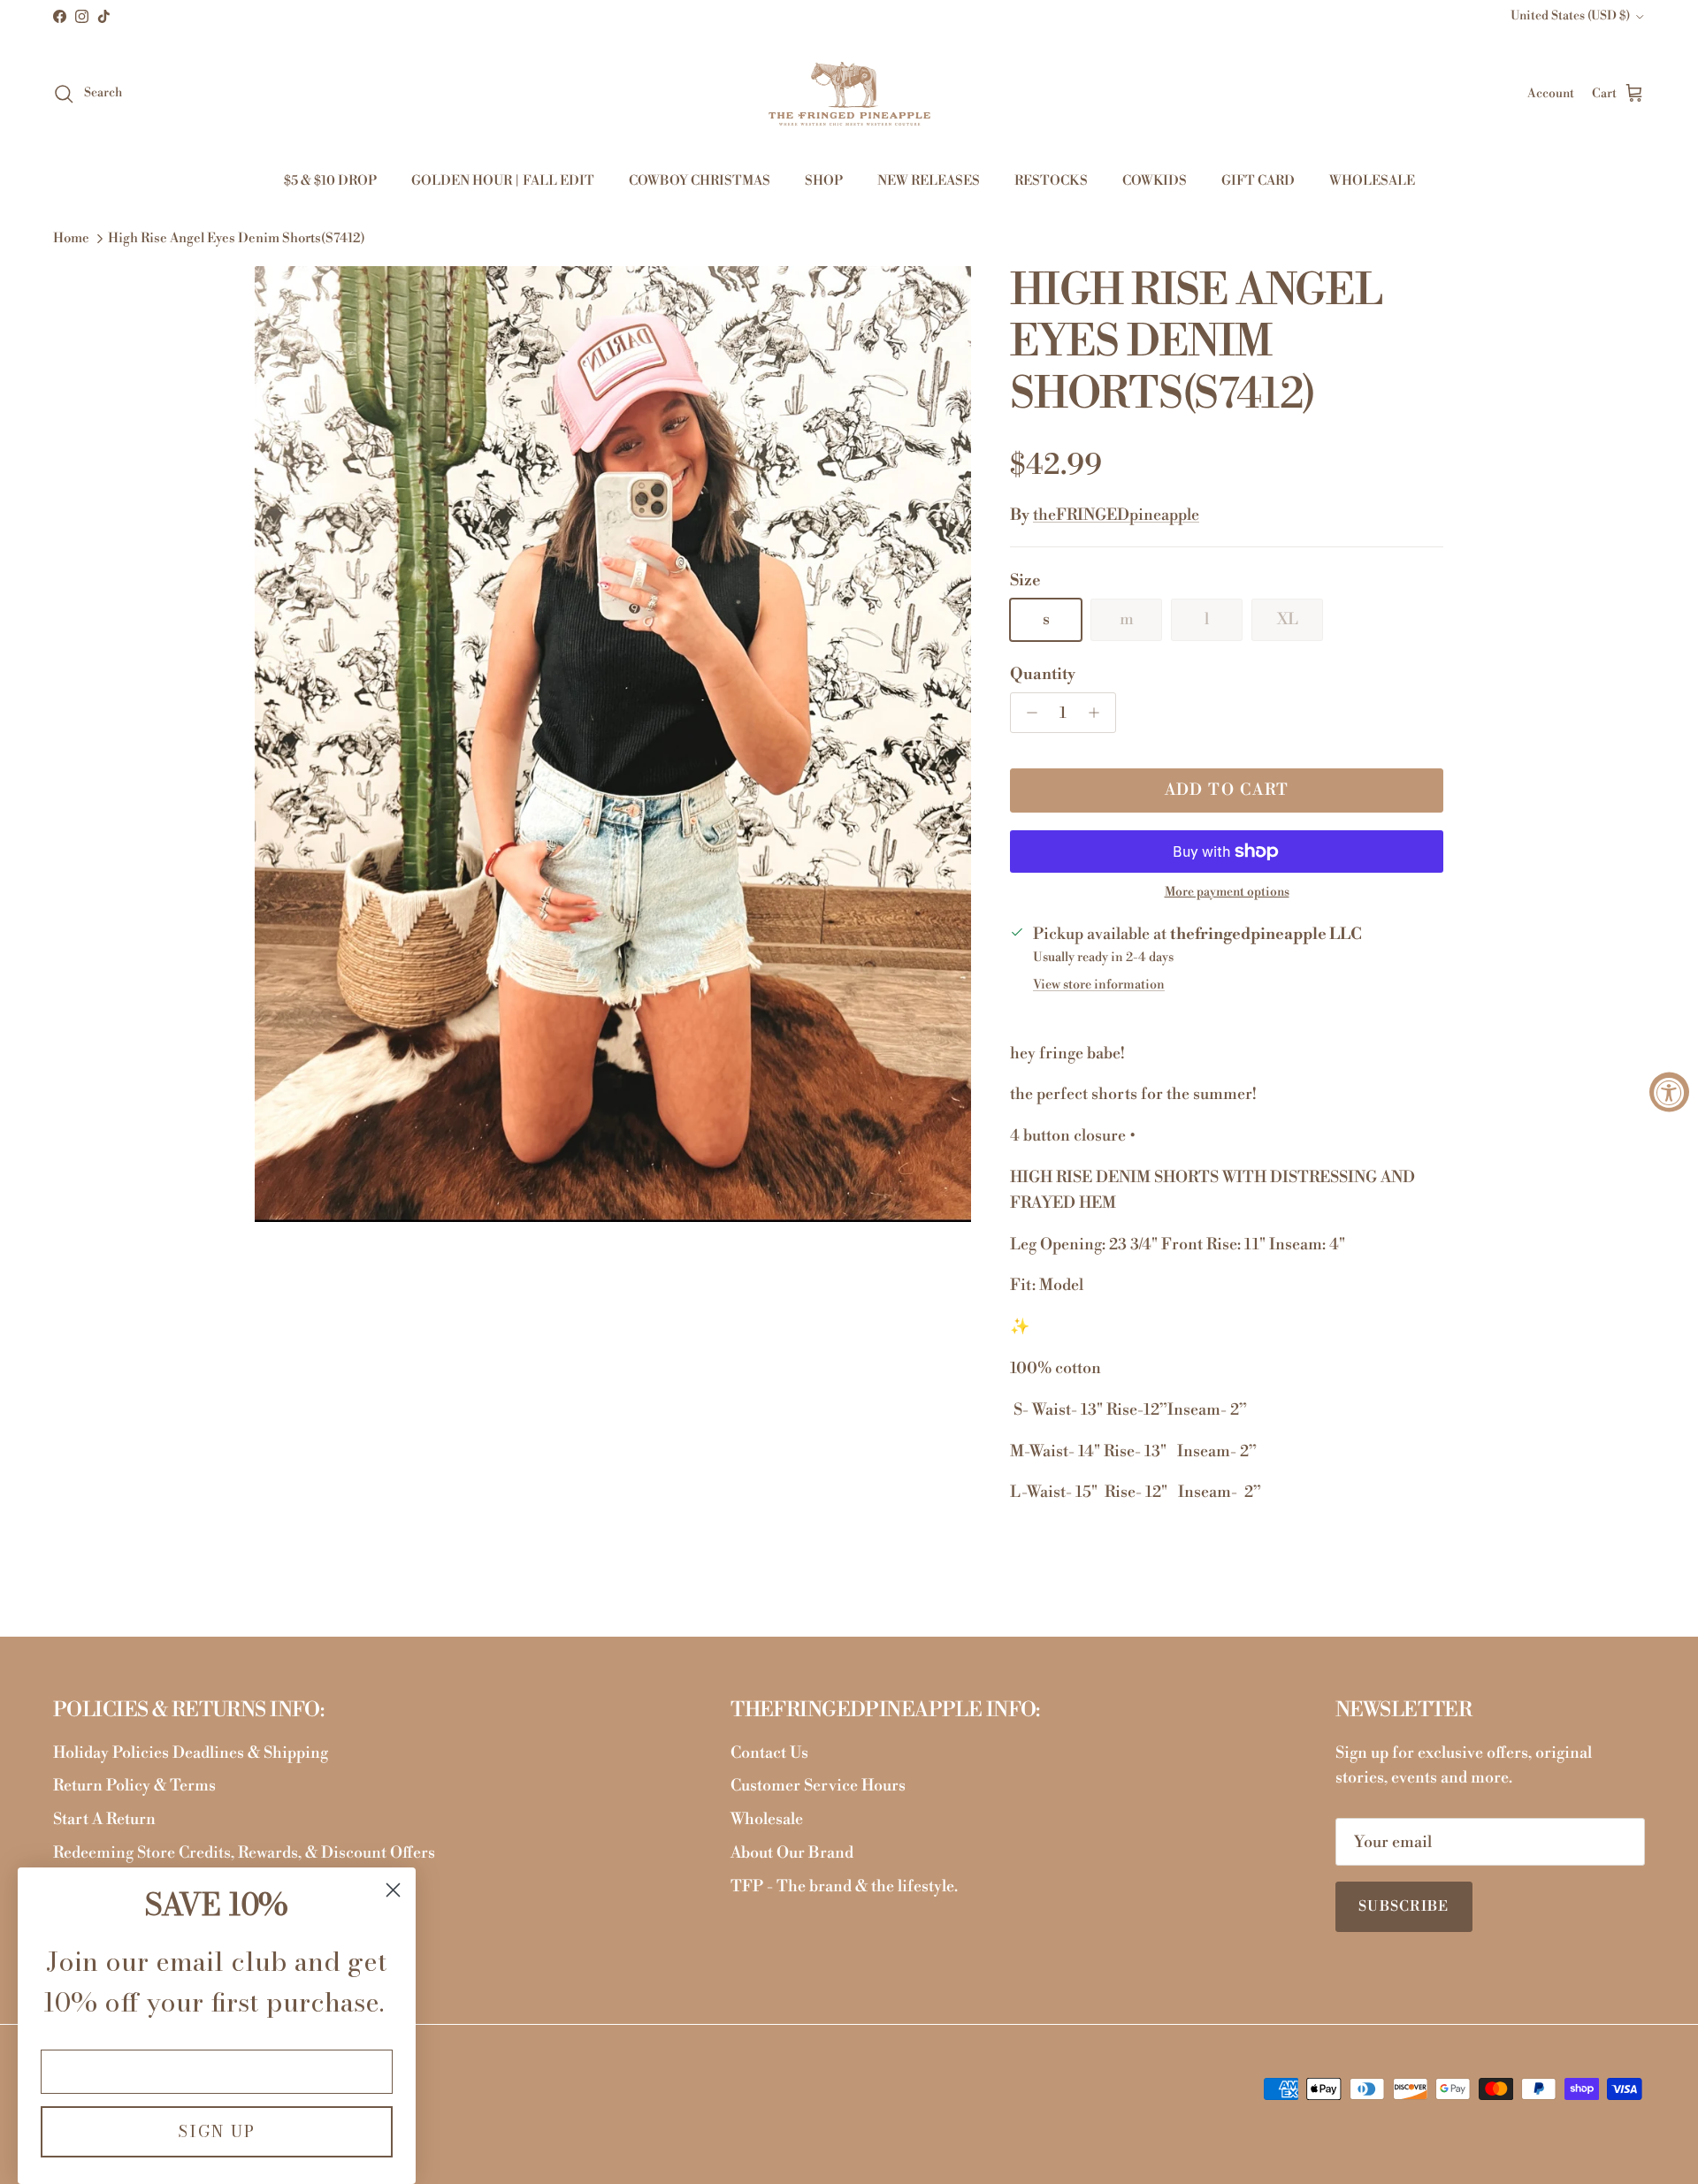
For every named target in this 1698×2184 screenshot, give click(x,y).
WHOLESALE (1372, 181)
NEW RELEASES (929, 181)
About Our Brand (792, 1853)
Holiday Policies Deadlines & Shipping (191, 1753)
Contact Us (769, 1753)
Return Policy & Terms (134, 1786)
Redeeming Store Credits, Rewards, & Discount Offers (244, 1853)
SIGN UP (217, 2131)
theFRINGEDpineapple (1116, 515)
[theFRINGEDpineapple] (849, 94)
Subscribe (1404, 1906)
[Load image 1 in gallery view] (613, 744)
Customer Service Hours (818, 1786)
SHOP (824, 181)
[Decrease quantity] (1027, 713)
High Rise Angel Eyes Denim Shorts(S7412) (237, 239)
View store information (1099, 985)
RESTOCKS (1051, 181)
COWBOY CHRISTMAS (700, 181)
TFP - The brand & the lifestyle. (844, 1886)
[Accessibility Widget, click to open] (1669, 1092)
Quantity (1043, 674)
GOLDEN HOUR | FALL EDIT (503, 181)
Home (71, 239)
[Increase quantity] (1099, 713)
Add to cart (1227, 790)
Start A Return (104, 1819)
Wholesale (767, 1819)
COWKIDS (1155, 181)
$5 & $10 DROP (330, 181)
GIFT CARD (1258, 181)
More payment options (1227, 893)
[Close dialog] (393, 1890)
